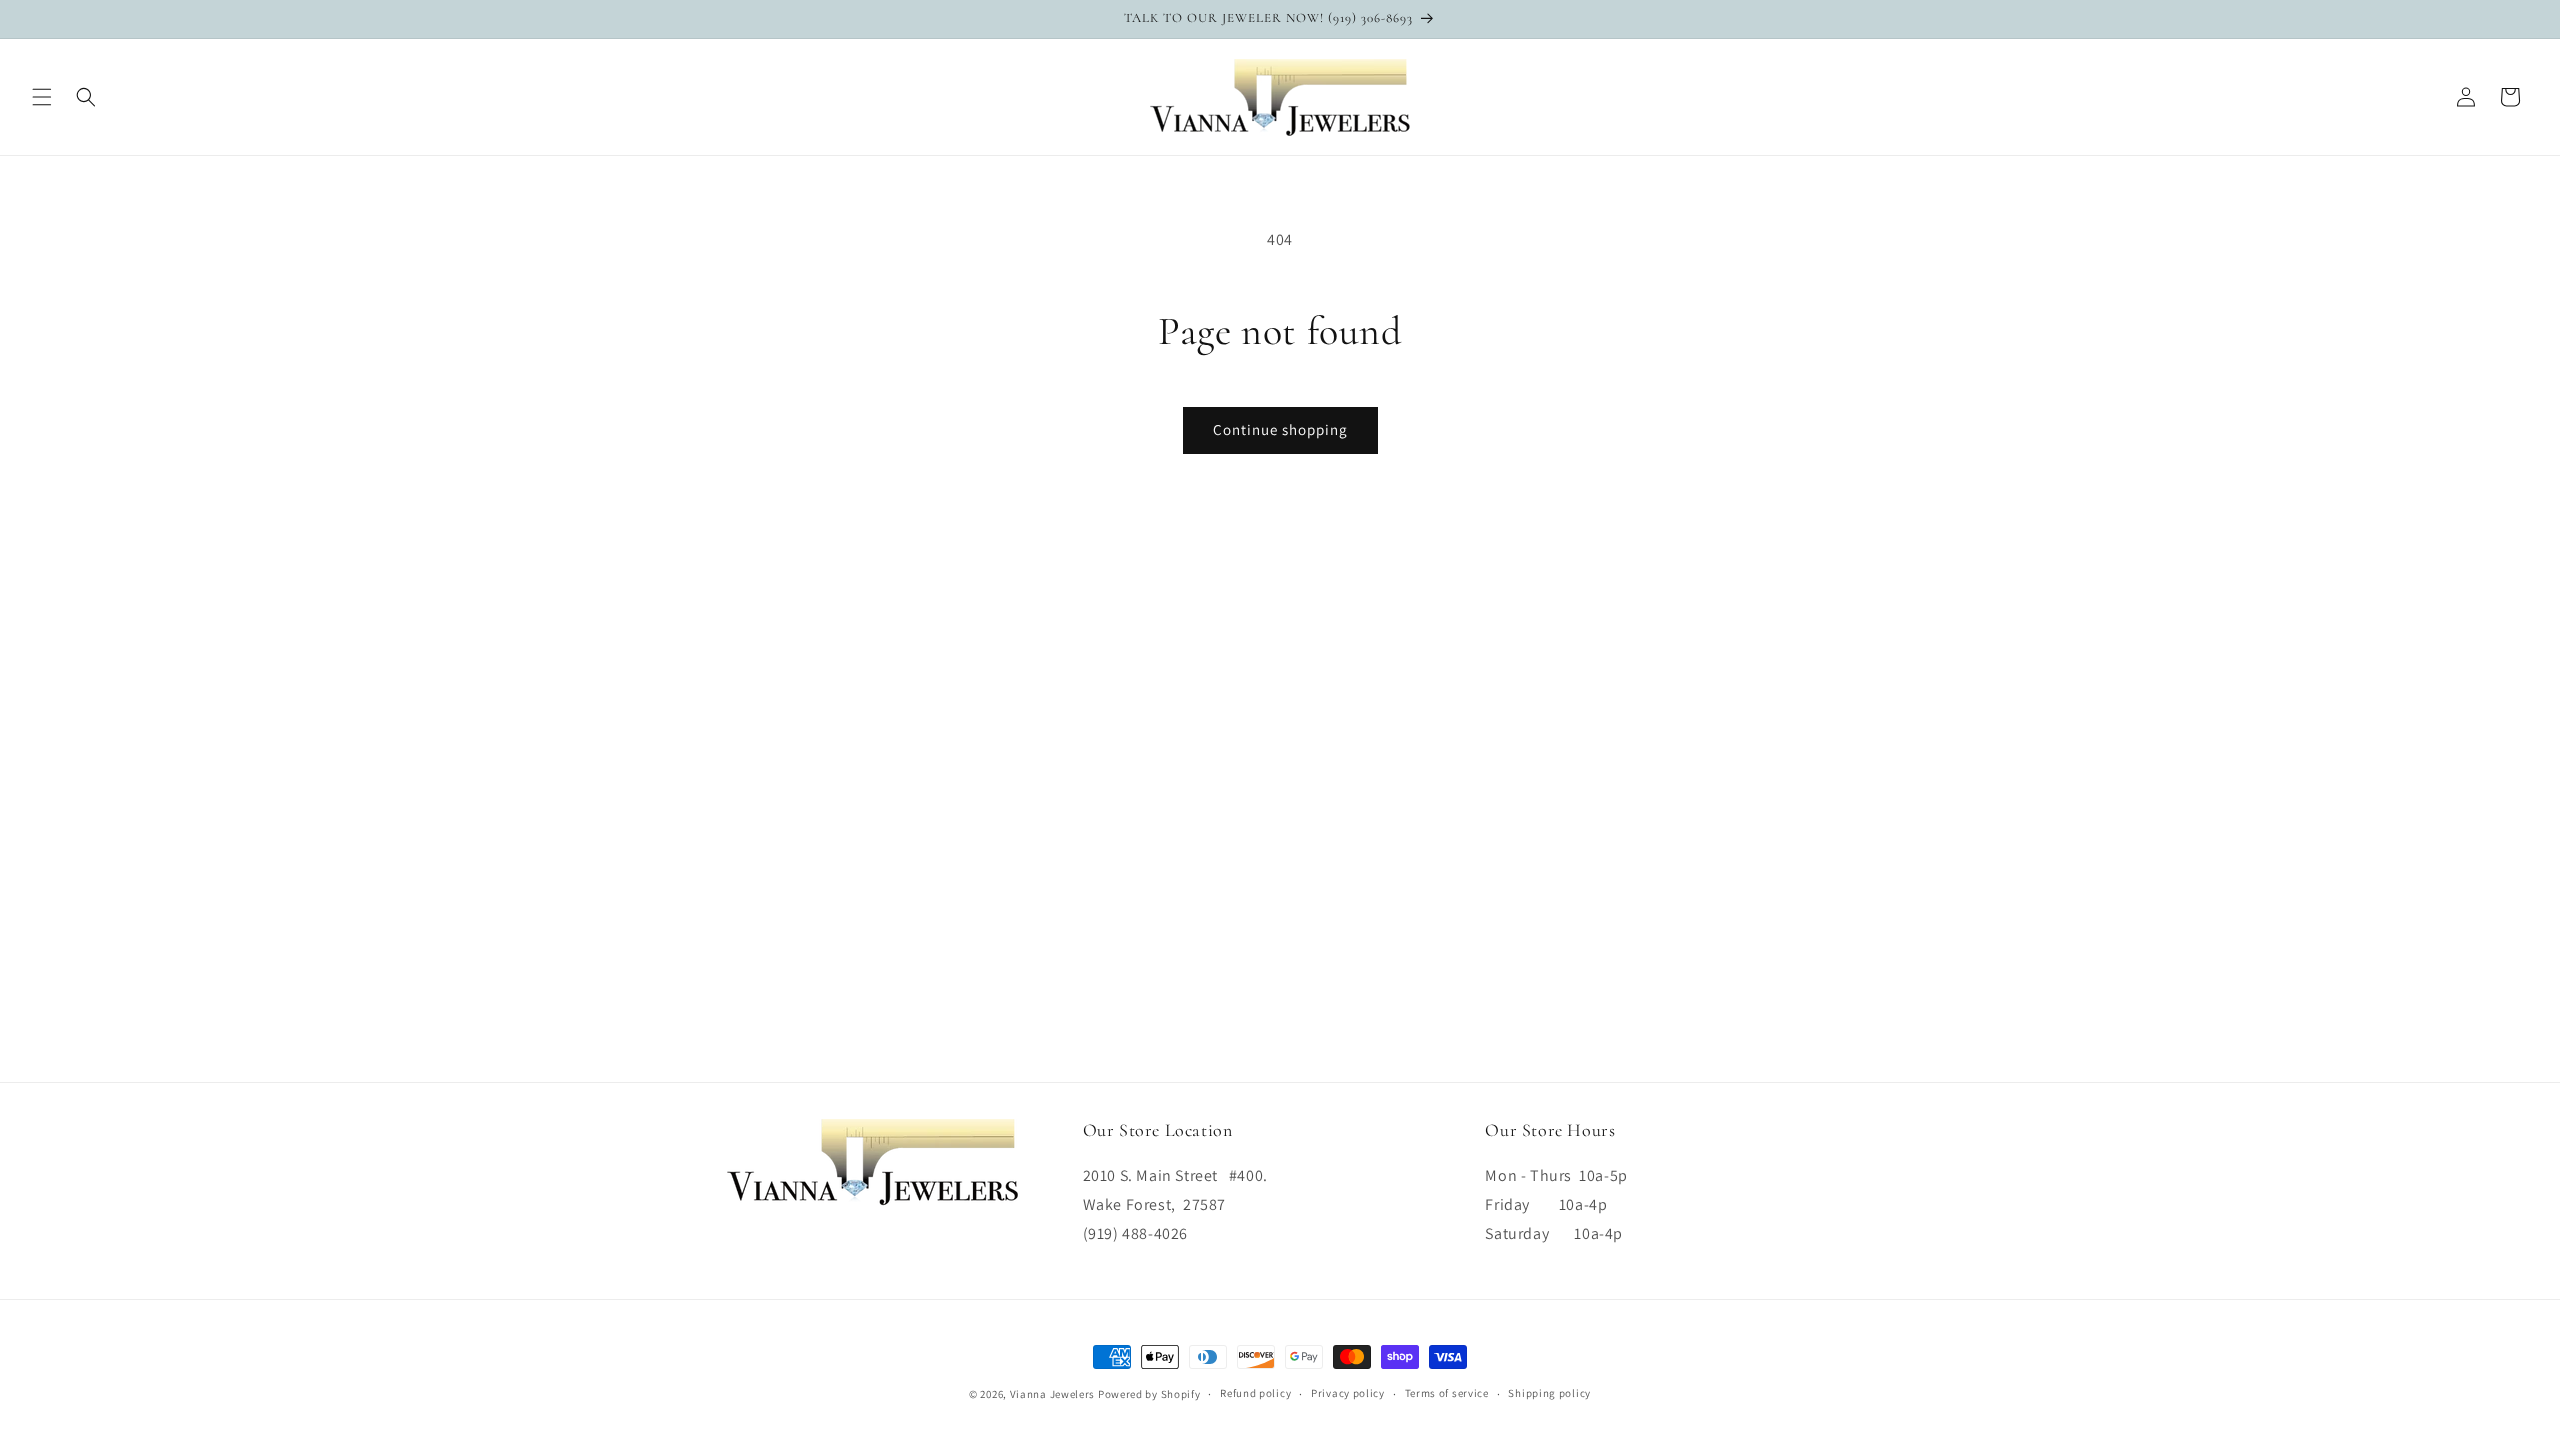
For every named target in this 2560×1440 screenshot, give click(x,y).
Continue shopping (1280, 429)
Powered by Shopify (1149, 1394)
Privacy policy (1348, 1393)
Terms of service (1447, 1393)
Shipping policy (1549, 1393)
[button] (42, 97)
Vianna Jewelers (1053, 1394)
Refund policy (1255, 1393)
